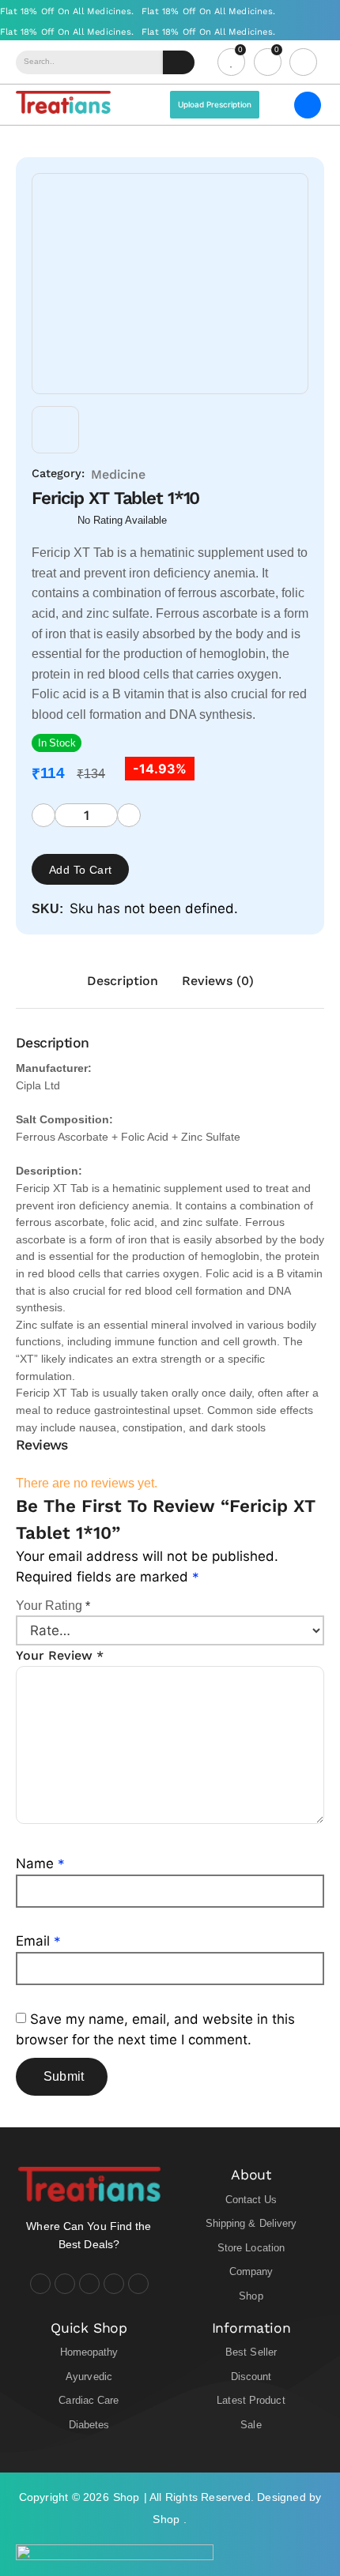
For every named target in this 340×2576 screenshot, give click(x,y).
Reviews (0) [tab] (218, 981)
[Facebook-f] (40, 2284)
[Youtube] (89, 2284)
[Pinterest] (138, 2284)
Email (38, 1941)
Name (40, 1863)
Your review (60, 1655)
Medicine (118, 474)
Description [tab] (123, 981)
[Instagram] (65, 2284)
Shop (127, 2497)
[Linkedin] (114, 2284)
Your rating (53, 1606)
